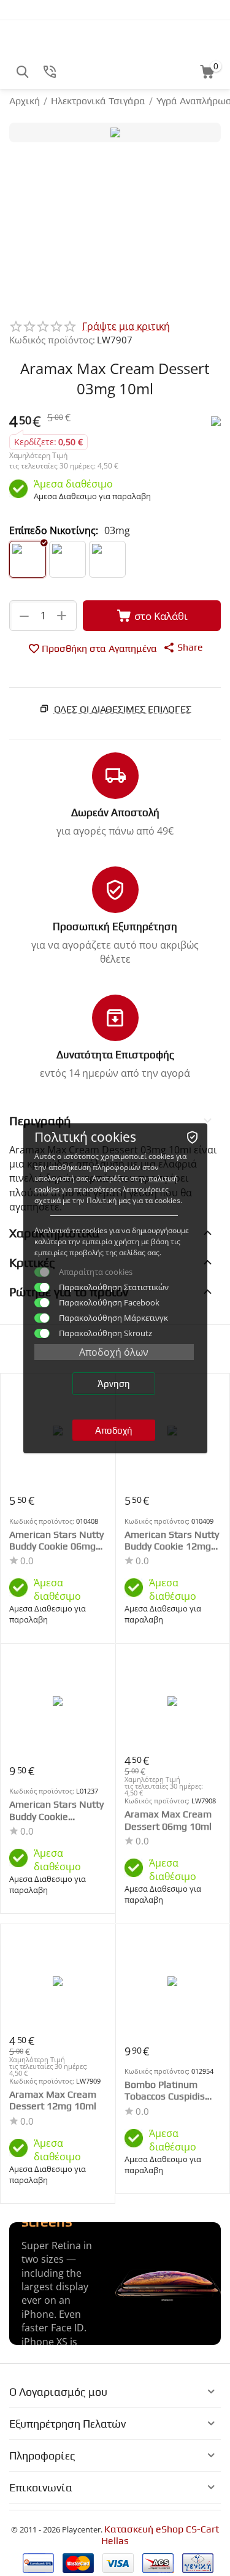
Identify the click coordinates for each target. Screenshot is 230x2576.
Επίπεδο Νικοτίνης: (54, 530)
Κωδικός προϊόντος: (52, 340)
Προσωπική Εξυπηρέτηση (115, 927)
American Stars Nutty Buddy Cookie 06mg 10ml (56, 1540)
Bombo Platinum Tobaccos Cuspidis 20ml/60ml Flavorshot (165, 2090)
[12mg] (107, 559)
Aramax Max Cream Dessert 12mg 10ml (53, 2100)
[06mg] (67, 559)
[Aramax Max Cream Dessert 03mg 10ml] (115, 132)
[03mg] (28, 559)
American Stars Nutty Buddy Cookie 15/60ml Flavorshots (56, 1810)
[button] (183, 647)
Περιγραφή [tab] (40, 1121)
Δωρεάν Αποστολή (115, 812)
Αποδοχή (114, 1430)
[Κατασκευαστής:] (216, 420)
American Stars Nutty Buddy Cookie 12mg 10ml (172, 1540)
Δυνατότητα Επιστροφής (115, 1055)
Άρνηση (114, 1384)
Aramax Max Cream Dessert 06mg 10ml (168, 1820)
